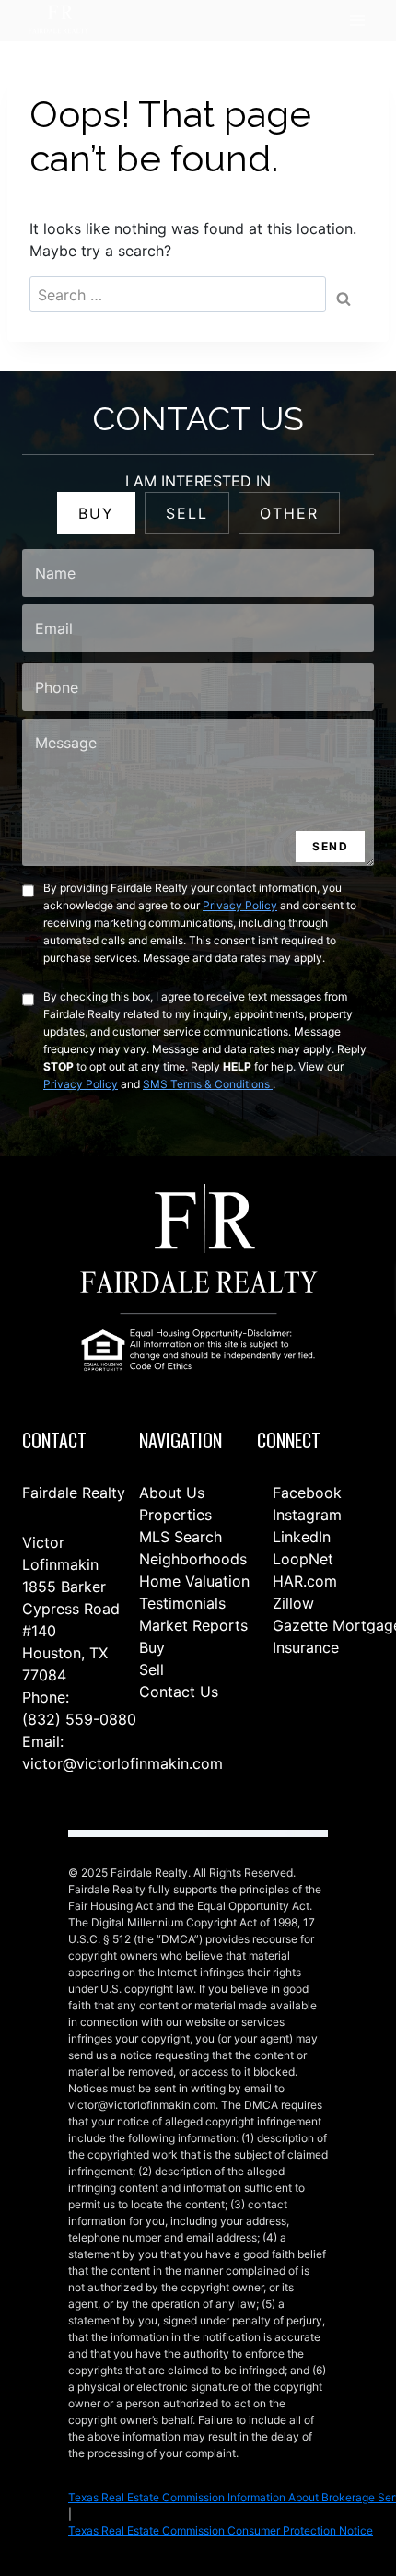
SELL (187, 513)
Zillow (291, 1603)
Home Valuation (194, 1581)
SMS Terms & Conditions (208, 1084)
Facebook (305, 1493)
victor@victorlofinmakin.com (122, 1763)
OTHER (289, 513)
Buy (152, 1647)
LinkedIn (299, 1537)
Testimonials (182, 1603)
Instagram (305, 1515)
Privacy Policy (240, 905)
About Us (172, 1493)
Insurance (303, 1647)
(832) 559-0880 (79, 1719)
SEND (330, 846)
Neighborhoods (193, 1559)
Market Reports (193, 1625)
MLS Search (181, 1537)
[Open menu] (357, 21)
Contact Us (179, 1692)
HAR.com (303, 1581)
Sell (151, 1669)
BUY (96, 513)
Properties (175, 1515)
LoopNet (301, 1559)
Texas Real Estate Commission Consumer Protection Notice (221, 2530)
